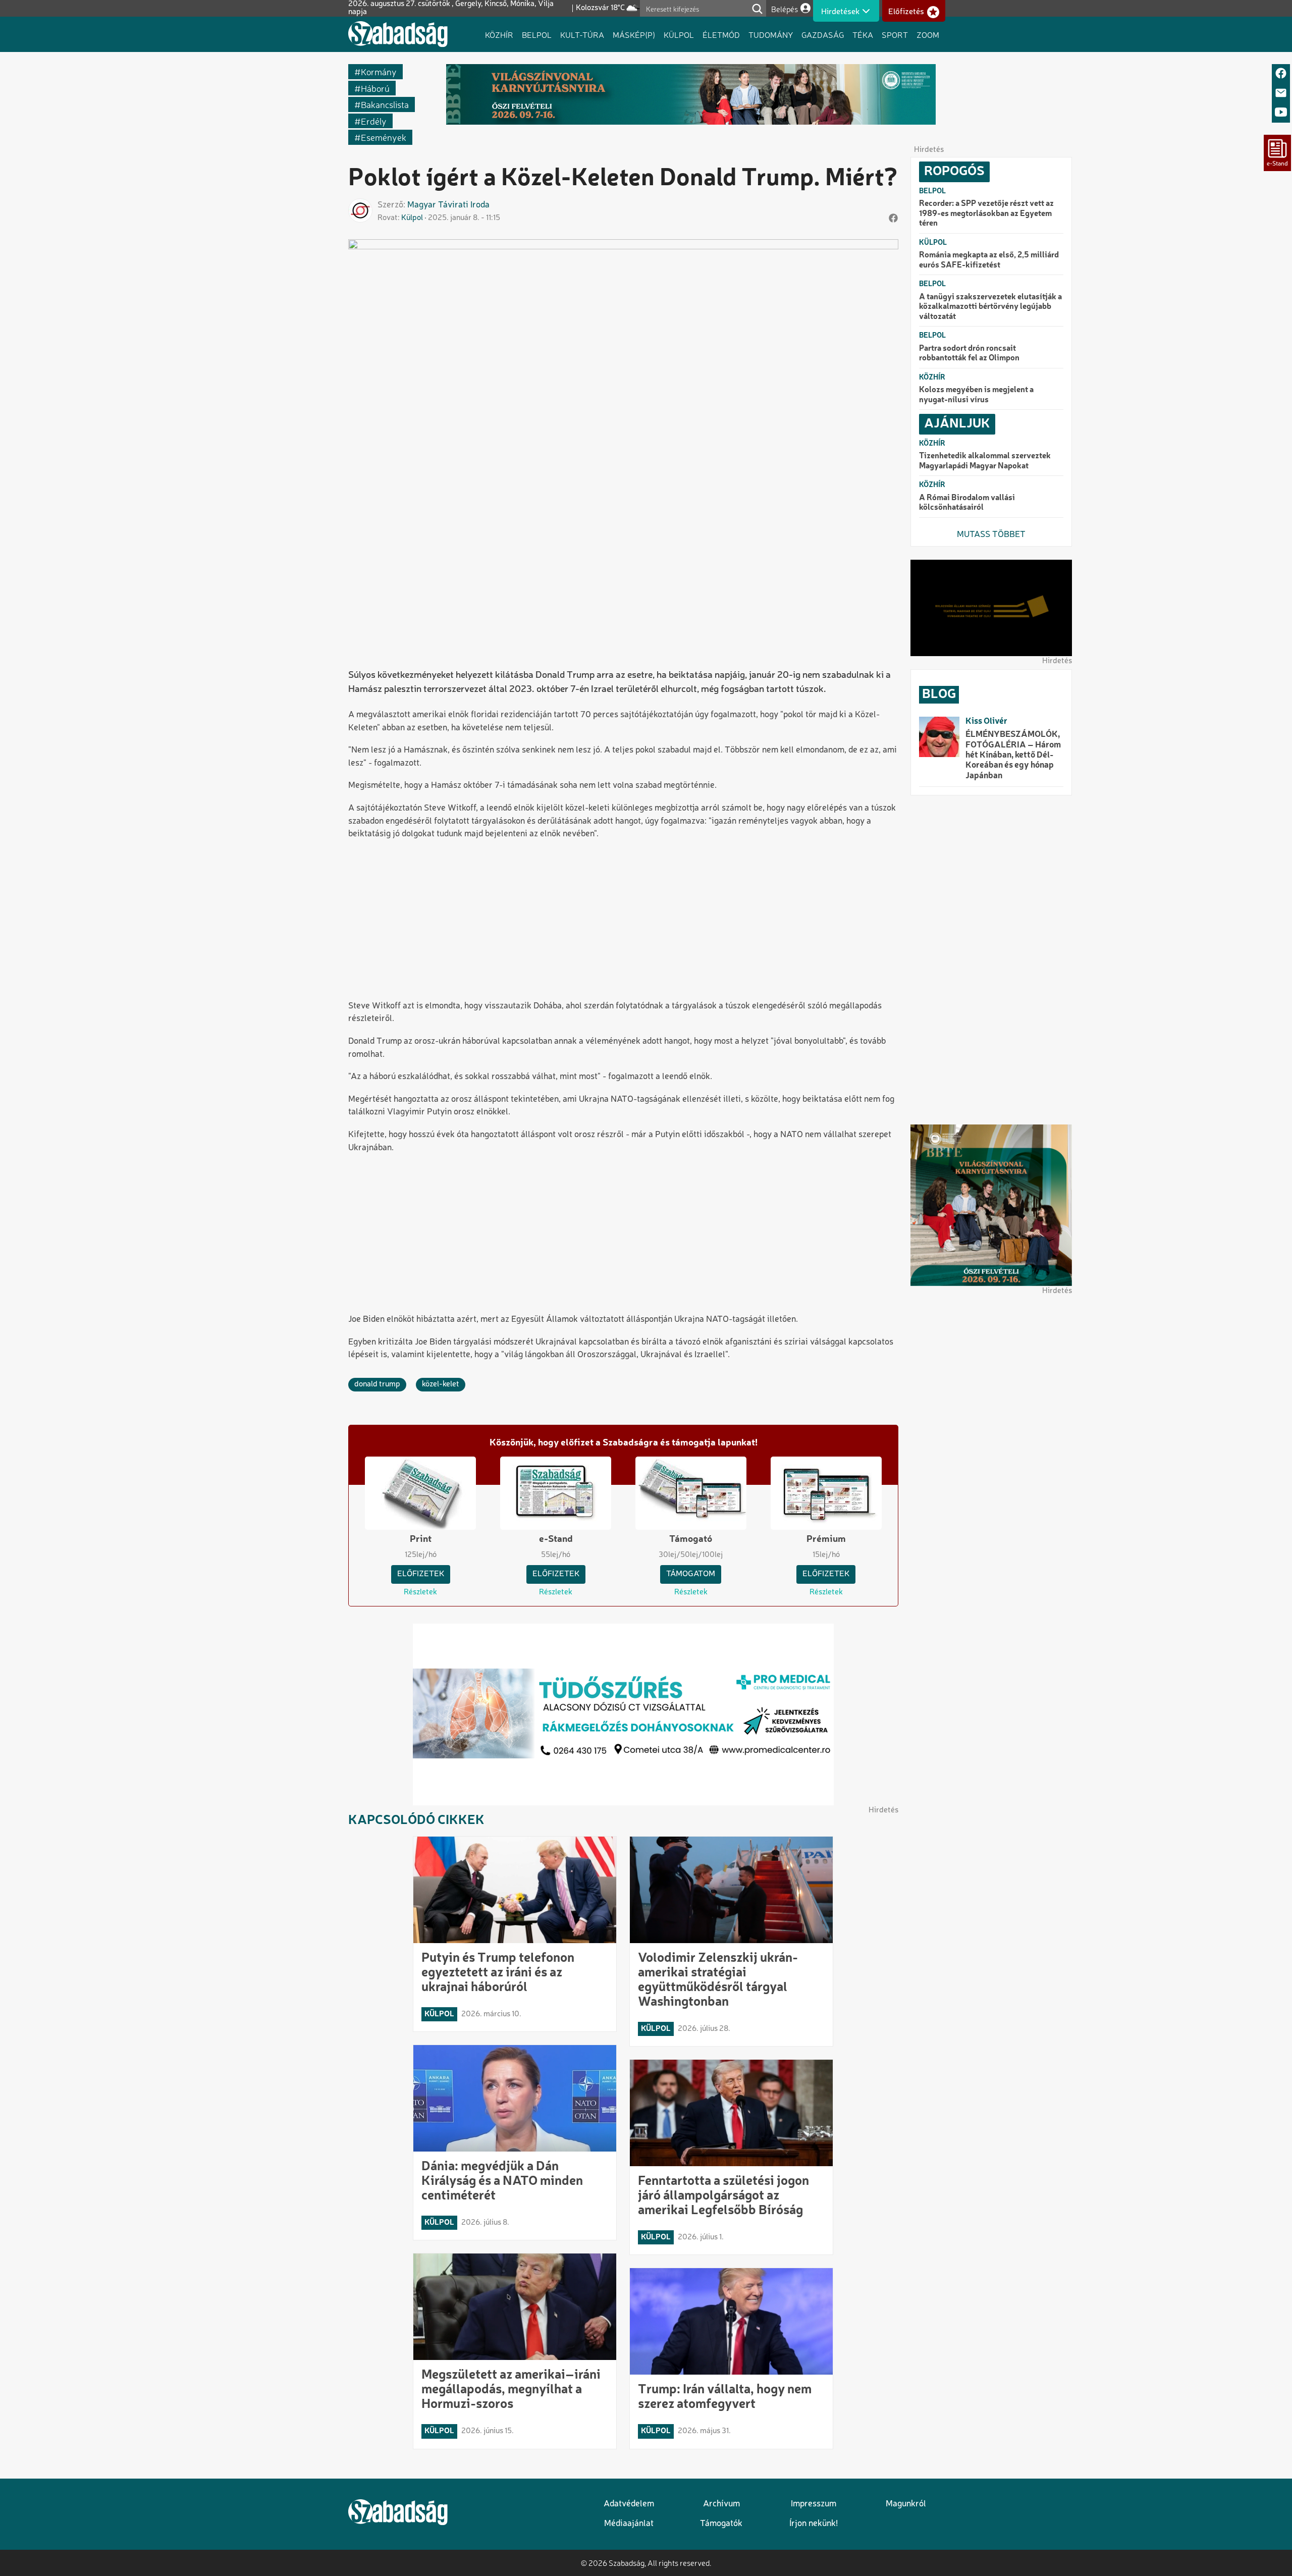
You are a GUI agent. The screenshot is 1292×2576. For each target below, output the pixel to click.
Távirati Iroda (464, 205)
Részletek (420, 1592)
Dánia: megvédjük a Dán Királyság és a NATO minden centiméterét (502, 2181)
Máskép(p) (634, 34)
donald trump (377, 1384)
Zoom (928, 34)
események (384, 137)
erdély (374, 121)
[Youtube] (1281, 113)
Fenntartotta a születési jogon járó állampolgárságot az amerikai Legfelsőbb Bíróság (723, 2196)
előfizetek (421, 1574)
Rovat (388, 218)
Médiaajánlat (629, 2524)
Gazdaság (823, 34)
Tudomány (771, 34)
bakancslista (385, 104)
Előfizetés (906, 12)
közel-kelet (441, 1384)
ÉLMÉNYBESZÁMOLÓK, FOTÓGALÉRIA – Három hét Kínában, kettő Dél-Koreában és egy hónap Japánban (1013, 755)
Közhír (499, 34)
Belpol (537, 34)
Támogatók (721, 2524)
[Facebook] (1281, 74)
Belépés (785, 9)
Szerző (390, 205)
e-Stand (556, 1539)
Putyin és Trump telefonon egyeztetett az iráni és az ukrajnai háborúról (498, 1973)
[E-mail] (1281, 94)
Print (421, 1539)
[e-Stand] (1277, 153)
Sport (895, 34)
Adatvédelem (629, 2504)
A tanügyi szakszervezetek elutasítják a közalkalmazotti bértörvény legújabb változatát (990, 307)
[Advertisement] (623, 921)
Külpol (679, 34)
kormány (379, 71)
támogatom (691, 1574)
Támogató (691, 1539)
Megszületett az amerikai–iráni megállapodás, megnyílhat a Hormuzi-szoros (511, 2390)
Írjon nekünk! (814, 2524)
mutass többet (991, 535)
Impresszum (814, 2504)
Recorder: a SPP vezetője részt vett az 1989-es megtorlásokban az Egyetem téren (986, 214)
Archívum (721, 2504)
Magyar (422, 205)
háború (375, 88)
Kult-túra (582, 34)
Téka (863, 34)
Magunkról (906, 2504)
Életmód (721, 34)
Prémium (826, 1539)
